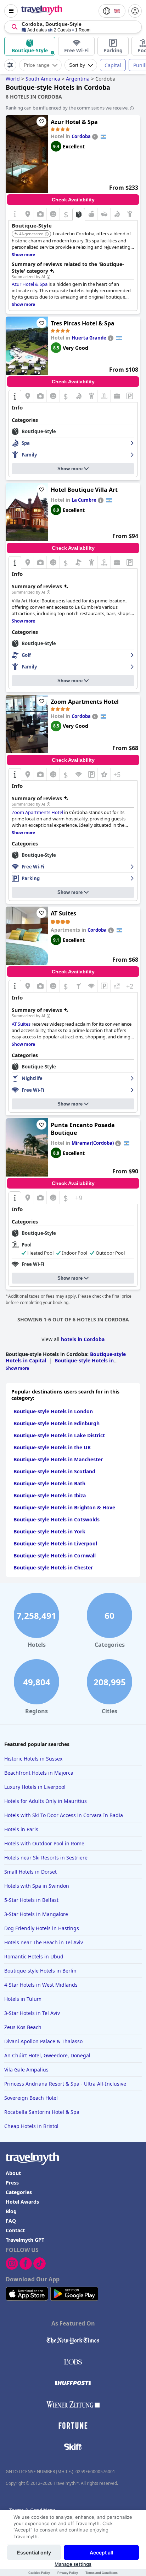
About (13, 2173)
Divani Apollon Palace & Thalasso (43, 2041)
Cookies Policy (39, 2573)
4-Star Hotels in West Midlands (41, 1985)
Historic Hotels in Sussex (33, 1759)
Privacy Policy (68, 2573)
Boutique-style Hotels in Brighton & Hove (64, 1507)
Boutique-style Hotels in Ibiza (50, 1495)
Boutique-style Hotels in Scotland (54, 1471)
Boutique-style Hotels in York (49, 1531)
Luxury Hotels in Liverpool (35, 1787)
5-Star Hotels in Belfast (31, 1900)
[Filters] (10, 65)
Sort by (77, 65)
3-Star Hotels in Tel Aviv (32, 2013)
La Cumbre (84, 500)
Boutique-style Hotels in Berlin (40, 1971)
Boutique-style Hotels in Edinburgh (57, 1423)
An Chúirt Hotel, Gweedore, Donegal (47, 2055)
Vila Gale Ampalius (26, 2070)
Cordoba (81, 136)
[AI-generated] (47, 234)
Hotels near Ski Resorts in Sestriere (46, 1858)
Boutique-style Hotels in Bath (49, 1483)
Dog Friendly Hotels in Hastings (42, 1928)
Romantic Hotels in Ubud (34, 1956)
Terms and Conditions (102, 2573)
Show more (70, 469)
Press (12, 2183)
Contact (15, 2230)
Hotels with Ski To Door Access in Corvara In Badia (64, 1815)
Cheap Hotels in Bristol (31, 2126)
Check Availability (73, 200)
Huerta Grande (89, 338)
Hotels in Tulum (23, 1999)
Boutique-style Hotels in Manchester (58, 1459)
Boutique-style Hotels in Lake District (59, 1435)
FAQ (11, 2221)
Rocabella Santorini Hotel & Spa (42, 2112)
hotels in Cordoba (83, 1339)
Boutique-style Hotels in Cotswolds (57, 1519)
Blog (11, 2211)
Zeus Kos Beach (23, 2027)
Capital (113, 65)
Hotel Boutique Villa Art (84, 490)
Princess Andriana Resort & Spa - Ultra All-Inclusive (65, 2084)
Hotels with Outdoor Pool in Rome (44, 1843)
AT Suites (63, 913)
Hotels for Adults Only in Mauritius (46, 1801)
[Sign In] (135, 11)
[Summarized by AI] (49, 277)
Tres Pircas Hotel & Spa (83, 323)
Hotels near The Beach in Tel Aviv (44, 1942)
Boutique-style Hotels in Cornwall (55, 1555)
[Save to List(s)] (41, 122)
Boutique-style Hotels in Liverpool (55, 1543)
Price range (37, 65)
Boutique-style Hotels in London (53, 1411)
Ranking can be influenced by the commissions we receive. (67, 108)
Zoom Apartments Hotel (85, 702)
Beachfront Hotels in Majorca (39, 1773)
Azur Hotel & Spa (74, 122)
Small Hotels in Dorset (30, 1872)
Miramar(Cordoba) (93, 1143)
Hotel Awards (22, 2202)
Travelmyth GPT (25, 2240)
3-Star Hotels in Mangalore (36, 1914)
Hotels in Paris (21, 1829)
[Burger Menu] (11, 11)
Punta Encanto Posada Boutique (83, 1129)
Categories (19, 2192)
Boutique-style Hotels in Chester (53, 1567)
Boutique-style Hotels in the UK (52, 1447)
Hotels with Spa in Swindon (37, 1886)
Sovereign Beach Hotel (31, 2098)
